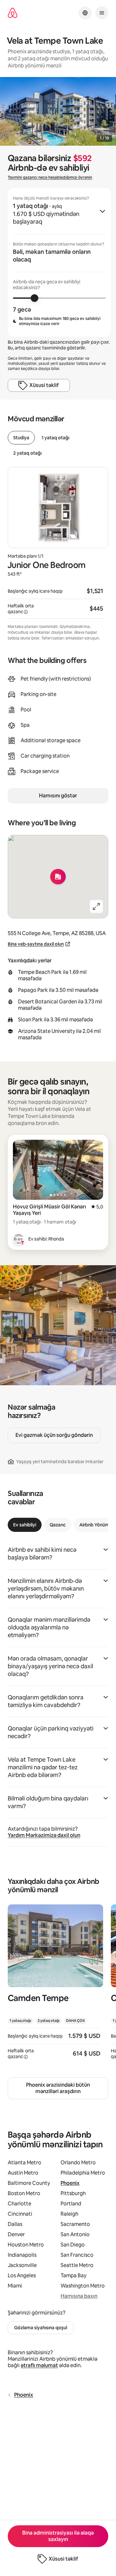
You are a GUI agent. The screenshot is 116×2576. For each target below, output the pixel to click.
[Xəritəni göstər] (58, 877)
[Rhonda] (19, 1239)
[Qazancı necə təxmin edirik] (26, 612)
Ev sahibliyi (25, 1525)
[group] (59, 262)
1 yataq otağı (55, 438)
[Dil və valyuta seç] (85, 13)
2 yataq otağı (27, 453)
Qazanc (58, 1525)
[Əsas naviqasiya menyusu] (102, 13)
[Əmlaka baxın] (55, 1986)
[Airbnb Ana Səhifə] (13, 13)
